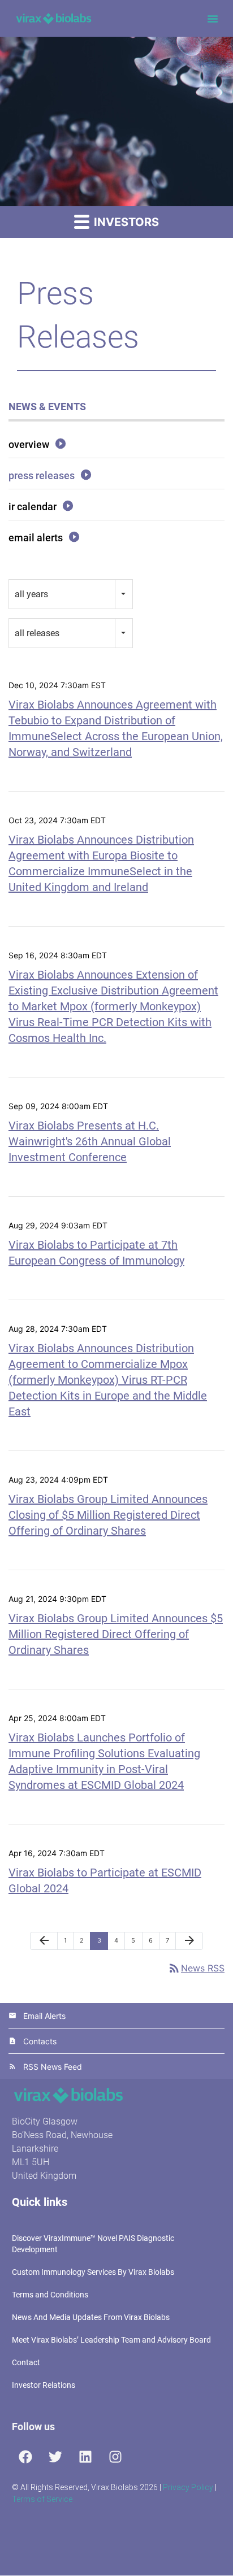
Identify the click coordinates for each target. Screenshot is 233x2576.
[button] (213, 19)
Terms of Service (42, 2499)
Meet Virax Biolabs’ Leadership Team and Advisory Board (111, 2340)
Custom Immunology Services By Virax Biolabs (93, 2272)
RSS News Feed (53, 2067)
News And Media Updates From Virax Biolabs (91, 2317)
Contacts (40, 2041)
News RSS (196, 1968)
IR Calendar (33, 507)
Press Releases (42, 475)
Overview (29, 444)
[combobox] (71, 594)
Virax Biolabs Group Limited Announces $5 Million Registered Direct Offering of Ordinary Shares (116, 1634)
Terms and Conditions (50, 2295)
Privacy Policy (188, 2487)
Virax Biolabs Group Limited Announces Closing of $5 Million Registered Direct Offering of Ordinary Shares (108, 1515)
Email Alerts (36, 538)
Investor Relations (44, 2385)
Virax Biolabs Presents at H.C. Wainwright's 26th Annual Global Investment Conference (90, 1141)
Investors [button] (125, 222)
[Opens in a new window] (25, 2457)
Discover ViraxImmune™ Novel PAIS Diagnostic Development (93, 2244)
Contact (26, 2362)
